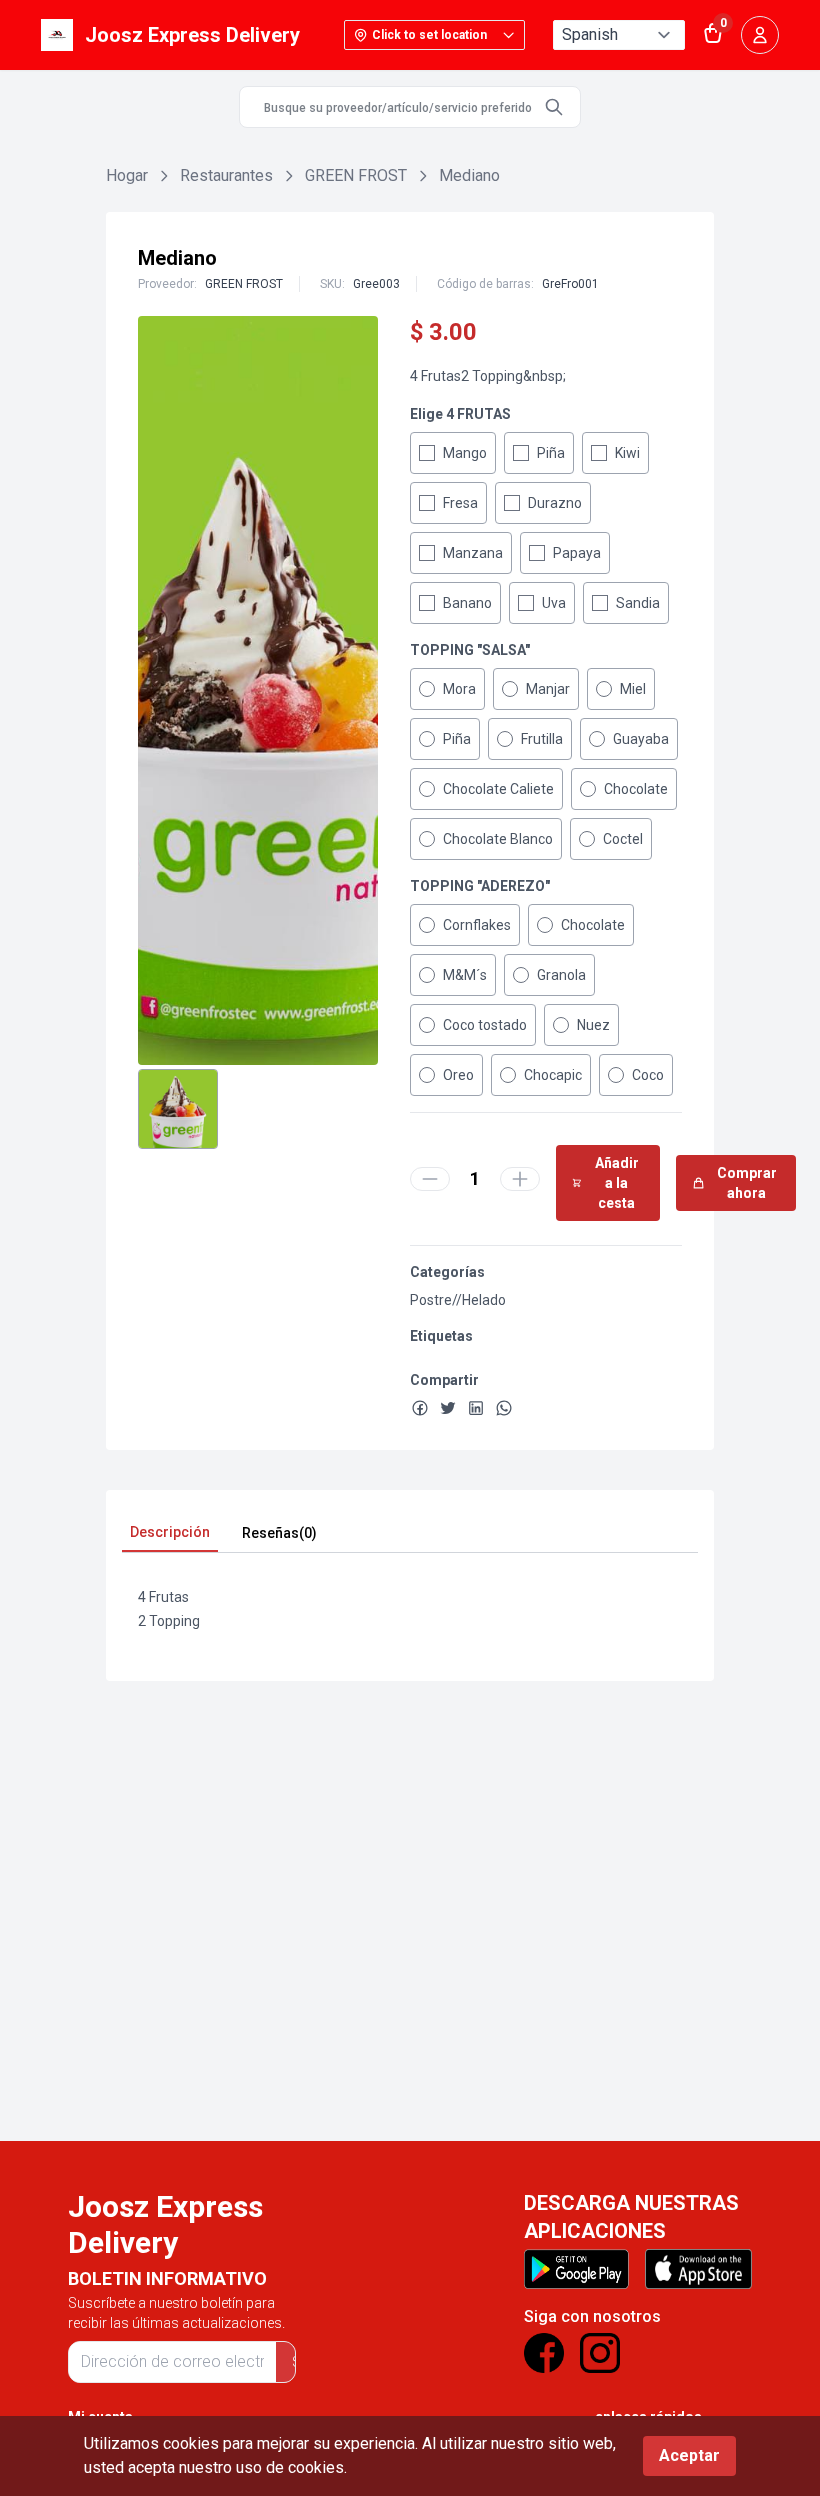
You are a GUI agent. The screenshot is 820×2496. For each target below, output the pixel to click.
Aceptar (689, 2455)
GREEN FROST (356, 175)
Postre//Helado (458, 1300)
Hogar (127, 175)
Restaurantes (226, 175)
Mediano (469, 175)
